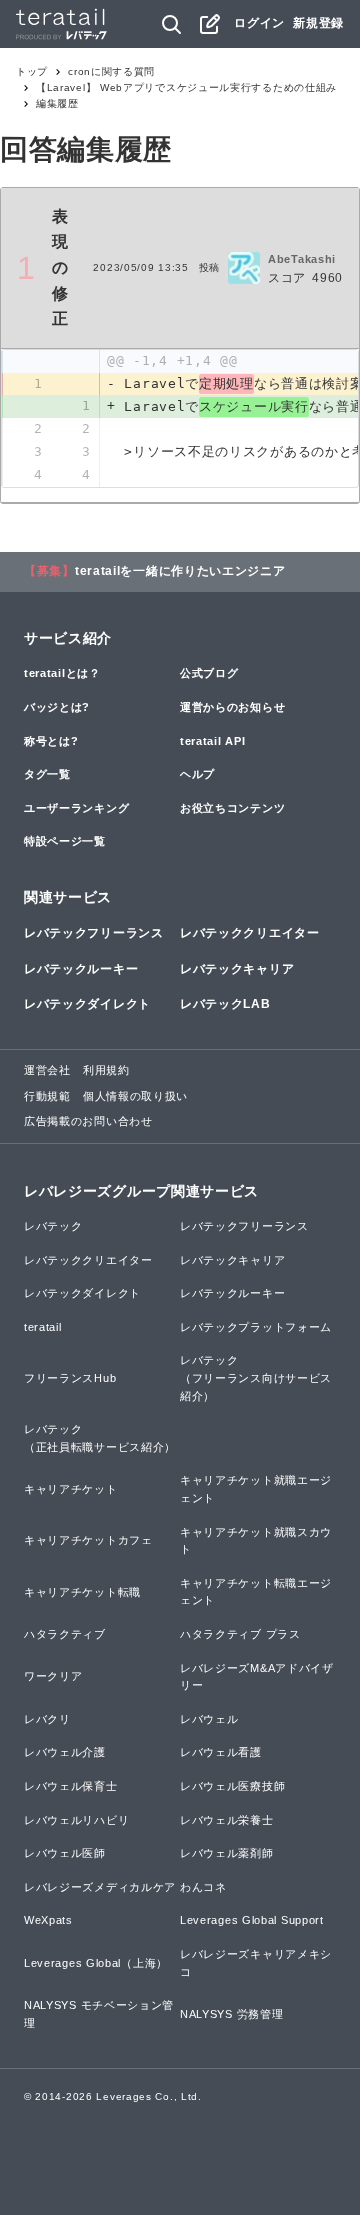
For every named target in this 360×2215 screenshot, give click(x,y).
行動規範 (47, 1096)
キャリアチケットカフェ (88, 1540)
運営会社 (47, 1070)
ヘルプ (197, 774)
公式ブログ (209, 673)
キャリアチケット (71, 1489)
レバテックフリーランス (94, 933)
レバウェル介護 (65, 1752)
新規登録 (318, 23)
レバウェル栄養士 (227, 1820)
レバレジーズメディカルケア (100, 1887)
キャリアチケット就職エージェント (256, 1489)
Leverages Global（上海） (96, 1963)
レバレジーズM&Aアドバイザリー (257, 1677)
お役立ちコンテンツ (232, 808)
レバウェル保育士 (71, 1786)
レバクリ (47, 1719)
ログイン (259, 23)
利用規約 (106, 1070)
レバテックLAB (225, 1004)
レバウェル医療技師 (232, 1786)
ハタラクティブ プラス (240, 1634)
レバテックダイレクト (87, 1004)
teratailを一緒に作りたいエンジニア (180, 571)
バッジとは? (57, 707)
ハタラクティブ (65, 1634)
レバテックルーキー (81, 969)
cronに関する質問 (111, 71)
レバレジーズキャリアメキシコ (256, 1963)
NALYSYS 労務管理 (231, 2014)
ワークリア (53, 1676)
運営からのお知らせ (232, 707)
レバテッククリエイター (250, 933)
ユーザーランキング (76, 808)
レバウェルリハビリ (76, 1820)
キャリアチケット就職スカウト (256, 1541)
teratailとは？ (62, 673)
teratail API (212, 741)
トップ (32, 71)
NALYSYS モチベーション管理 (99, 2014)
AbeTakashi (302, 259)
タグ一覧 (47, 774)
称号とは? (51, 741)
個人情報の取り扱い (135, 1096)
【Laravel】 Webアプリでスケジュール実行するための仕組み (186, 87)
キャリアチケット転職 (82, 1592)
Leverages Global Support (252, 1920)
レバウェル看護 (221, 1752)
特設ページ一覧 (65, 841)
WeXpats (48, 1920)
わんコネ (203, 1887)
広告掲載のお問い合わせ (88, 1121)
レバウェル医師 (65, 1853)
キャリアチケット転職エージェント (256, 1592)
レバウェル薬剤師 (227, 1853)
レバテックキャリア (237, 969)
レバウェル (209, 1719)
